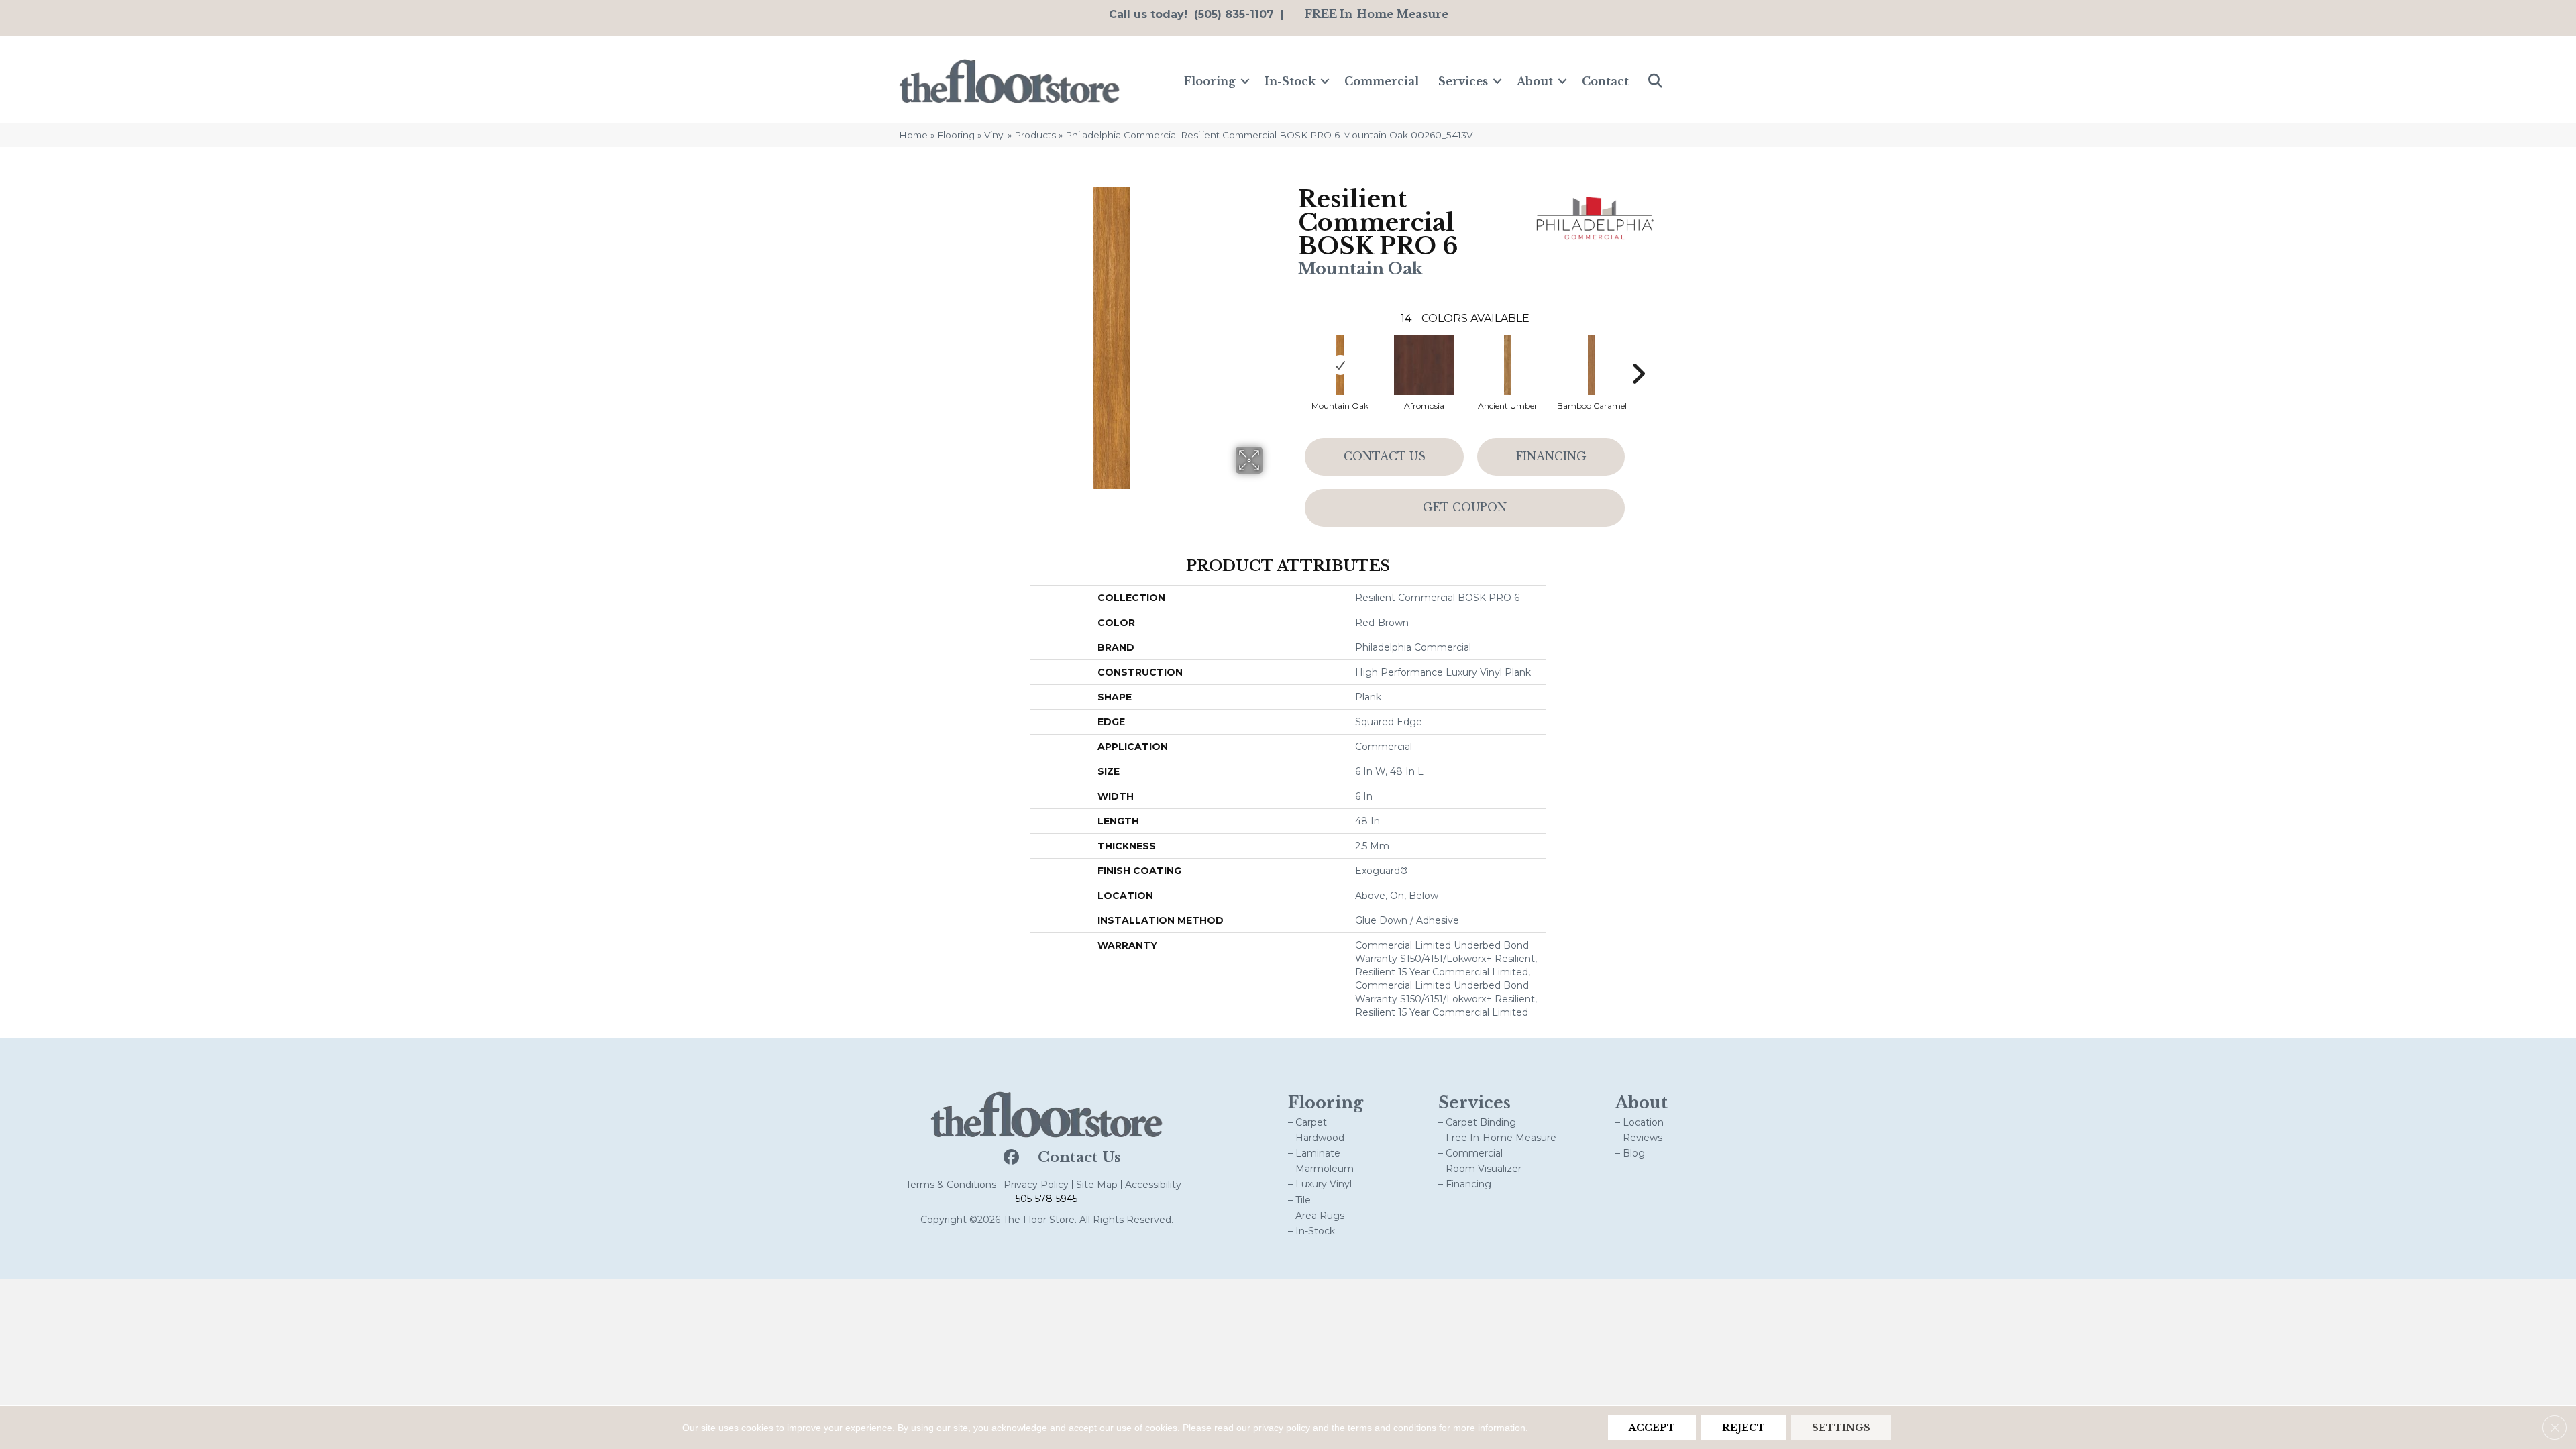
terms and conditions (1392, 1428)
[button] (1245, 81)
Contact (1605, 81)
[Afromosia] (1424, 365)
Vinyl (995, 135)
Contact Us (1385, 456)
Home (913, 135)
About (1535, 81)
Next (1638, 354)
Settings (1841, 1428)
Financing (1551, 456)
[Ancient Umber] (1508, 365)
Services (1463, 81)
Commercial (1382, 81)
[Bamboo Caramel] (1592, 365)
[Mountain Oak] (1340, 365)
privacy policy (1282, 1428)
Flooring (1210, 81)
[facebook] (1010, 1158)
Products (1035, 135)
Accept (1652, 1428)
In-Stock (1290, 81)
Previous (1291, 354)
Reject (1743, 1428)
